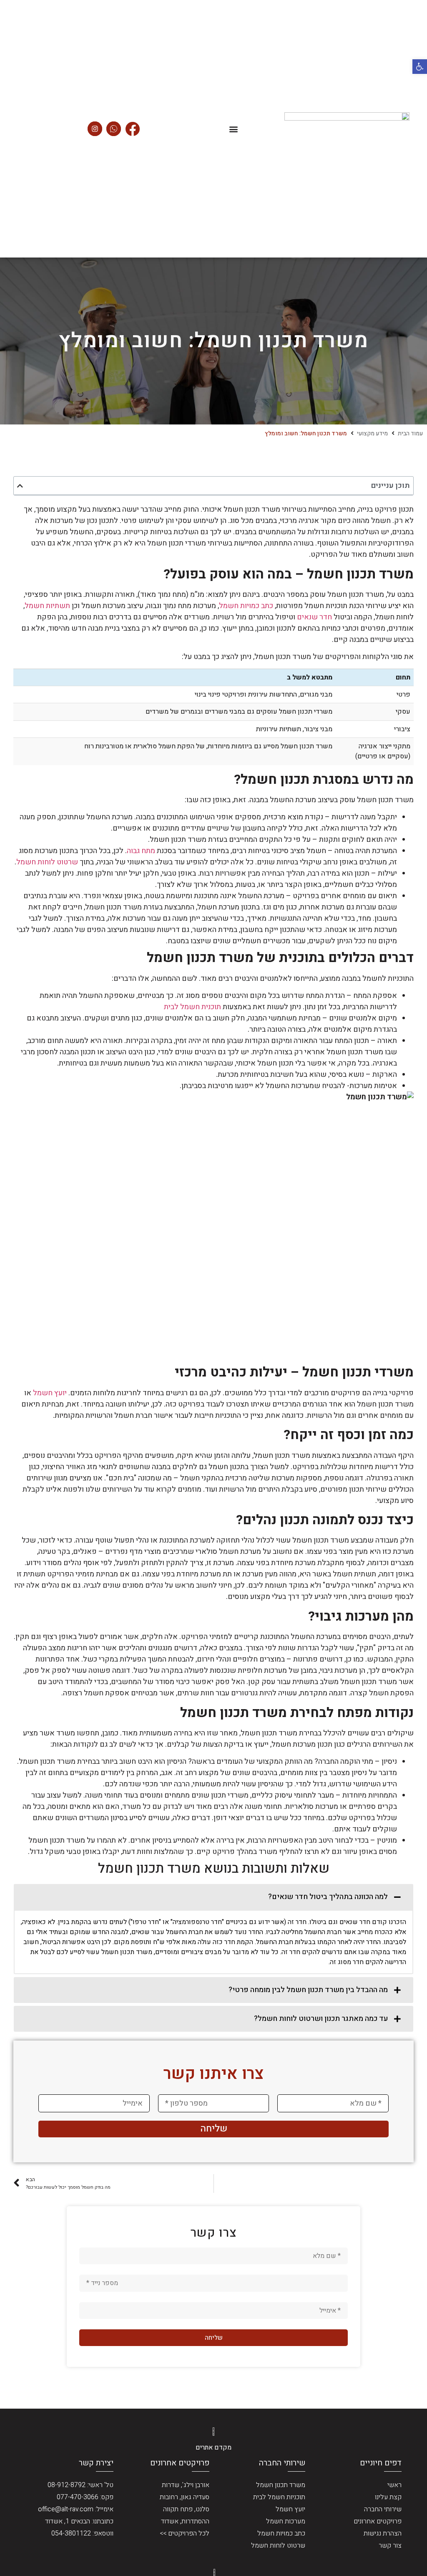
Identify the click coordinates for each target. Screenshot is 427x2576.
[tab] (213, 1897)
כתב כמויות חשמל (246, 606)
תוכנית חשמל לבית (192, 1007)
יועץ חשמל (50, 1393)
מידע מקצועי (372, 433)
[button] (420, 67)
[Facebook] (132, 129)
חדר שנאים (314, 617)
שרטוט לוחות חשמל (47, 862)
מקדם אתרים (213, 2447)
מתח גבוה (141, 851)
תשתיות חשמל (47, 606)
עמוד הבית (410, 433)
